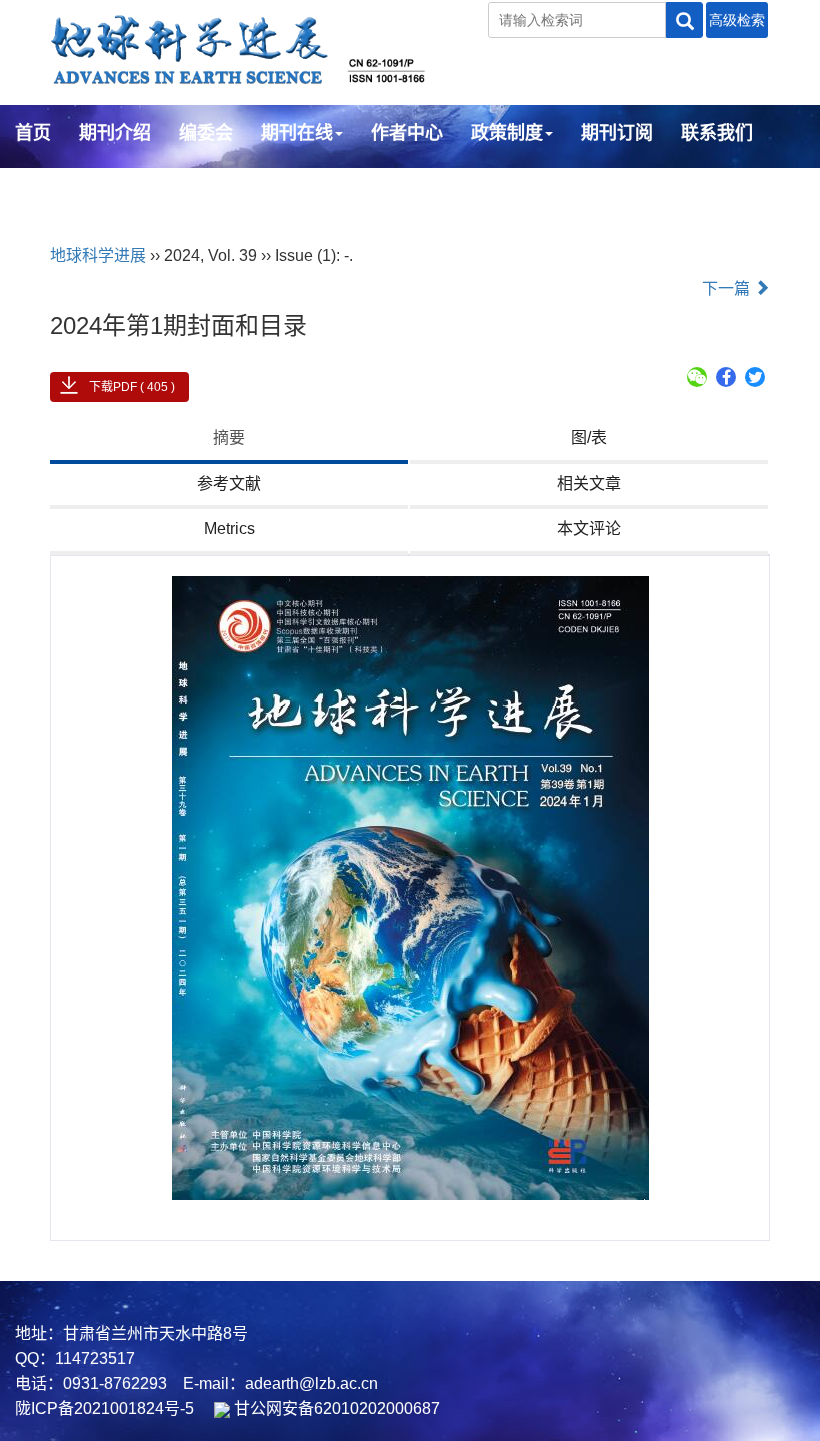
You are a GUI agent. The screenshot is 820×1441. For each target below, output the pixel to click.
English (47, 187)
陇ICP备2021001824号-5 (104, 1408)
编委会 (206, 133)
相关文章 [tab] (589, 483)
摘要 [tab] (229, 437)
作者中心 (407, 133)
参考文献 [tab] (229, 483)
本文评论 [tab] (589, 528)
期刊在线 (297, 133)
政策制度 (507, 133)
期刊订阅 (617, 133)
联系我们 (717, 133)
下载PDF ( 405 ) (132, 387)
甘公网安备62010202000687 (335, 1408)
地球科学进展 (98, 255)
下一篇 (728, 288)
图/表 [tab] (589, 437)
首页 (33, 133)
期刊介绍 (115, 133)
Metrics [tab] (229, 528)
